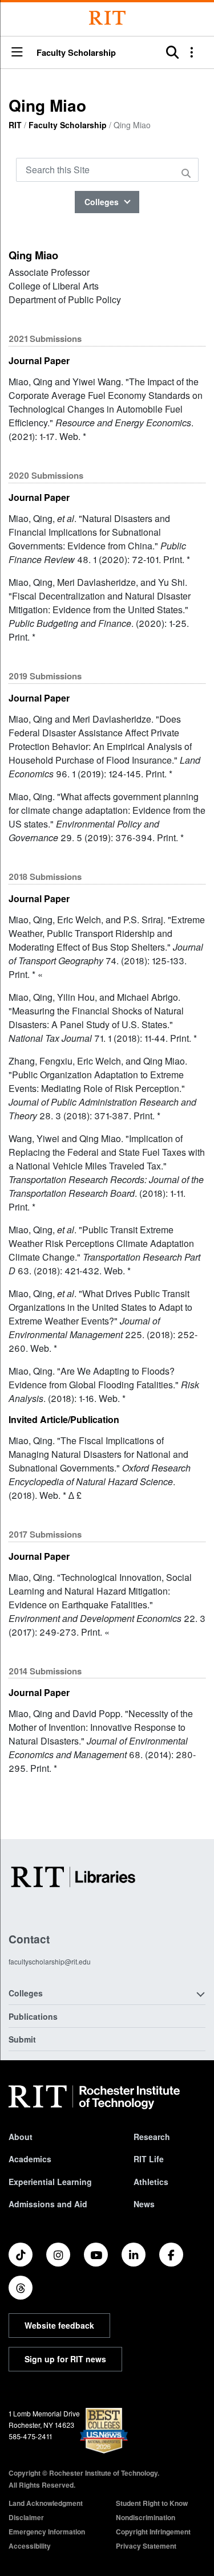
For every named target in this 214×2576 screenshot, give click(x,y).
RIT (15, 125)
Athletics (151, 2182)
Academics (30, 2159)
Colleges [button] (26, 1993)
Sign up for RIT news (65, 2359)
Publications (33, 2016)
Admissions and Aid (48, 2204)
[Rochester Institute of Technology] (107, 18)
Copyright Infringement (153, 2532)
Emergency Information (47, 2532)
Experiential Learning (50, 2182)
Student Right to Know (152, 2503)
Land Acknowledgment (46, 2503)
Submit (22, 2039)
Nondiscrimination (146, 2517)
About (21, 2137)
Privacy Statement (146, 2546)
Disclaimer (26, 2517)
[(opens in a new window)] (21, 2255)
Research (152, 2137)
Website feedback (59, 2325)
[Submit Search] (188, 173)
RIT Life (149, 2159)
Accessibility (30, 2546)
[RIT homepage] (94, 2097)
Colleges (103, 202)
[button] (17, 53)
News (144, 2204)
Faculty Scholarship (76, 53)
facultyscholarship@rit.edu (50, 1961)
